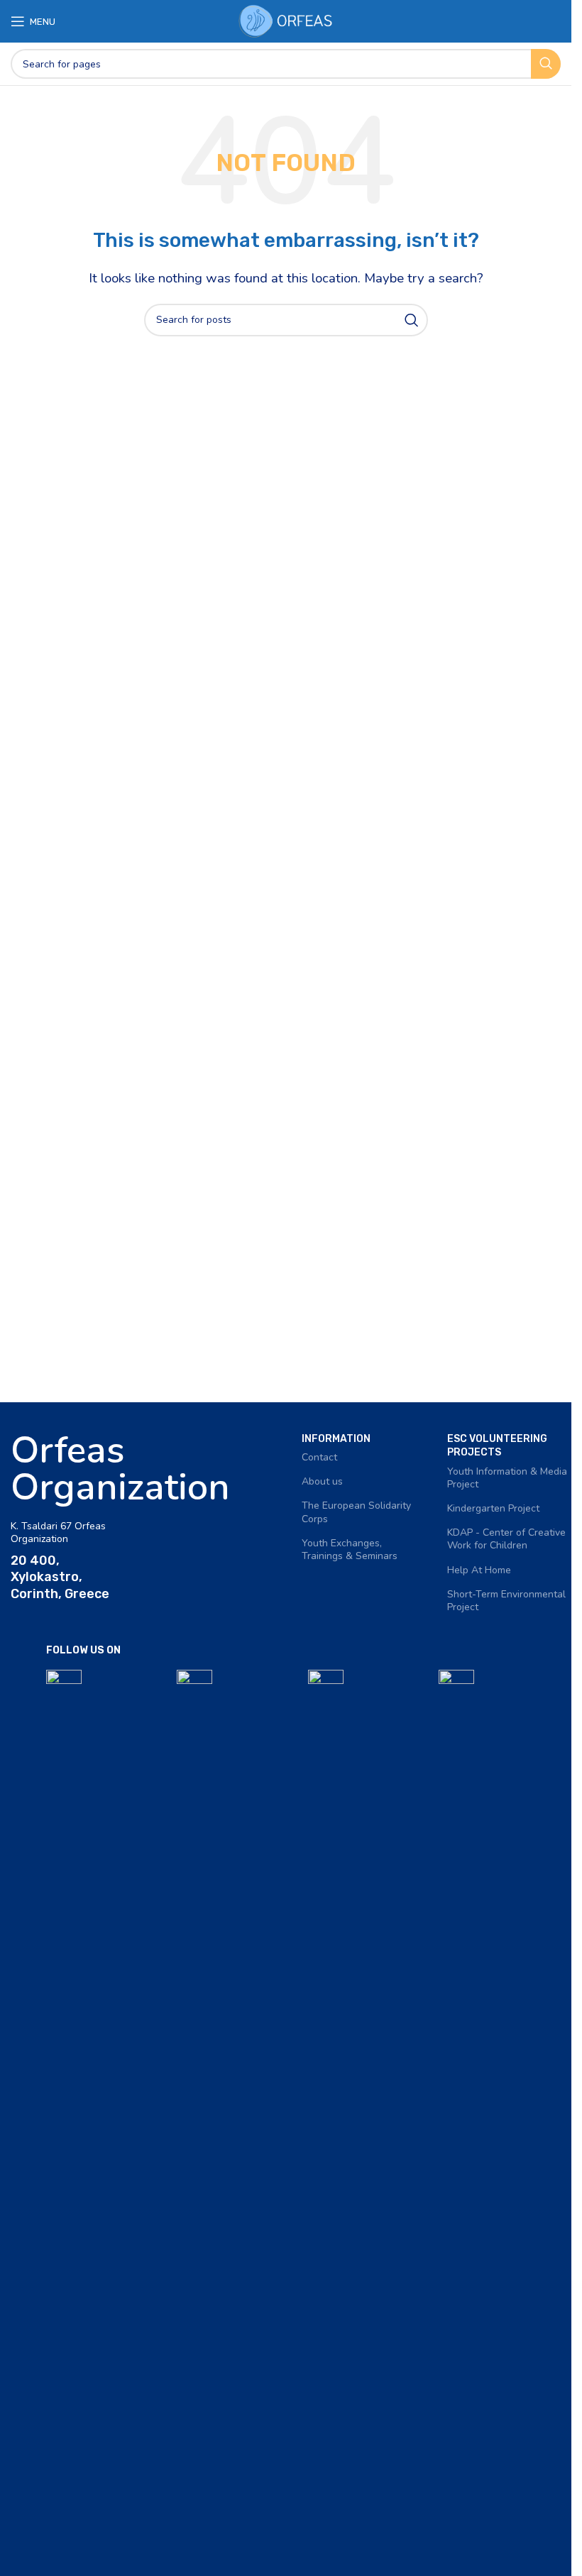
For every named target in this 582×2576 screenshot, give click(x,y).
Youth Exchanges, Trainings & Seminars (350, 1550)
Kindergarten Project (493, 1508)
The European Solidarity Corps (356, 1512)
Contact (319, 1457)
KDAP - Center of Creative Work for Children (506, 1539)
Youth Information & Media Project (507, 1478)
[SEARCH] (546, 64)
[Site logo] (286, 20)
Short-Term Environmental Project (506, 1601)
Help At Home (479, 1570)
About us (322, 1481)
